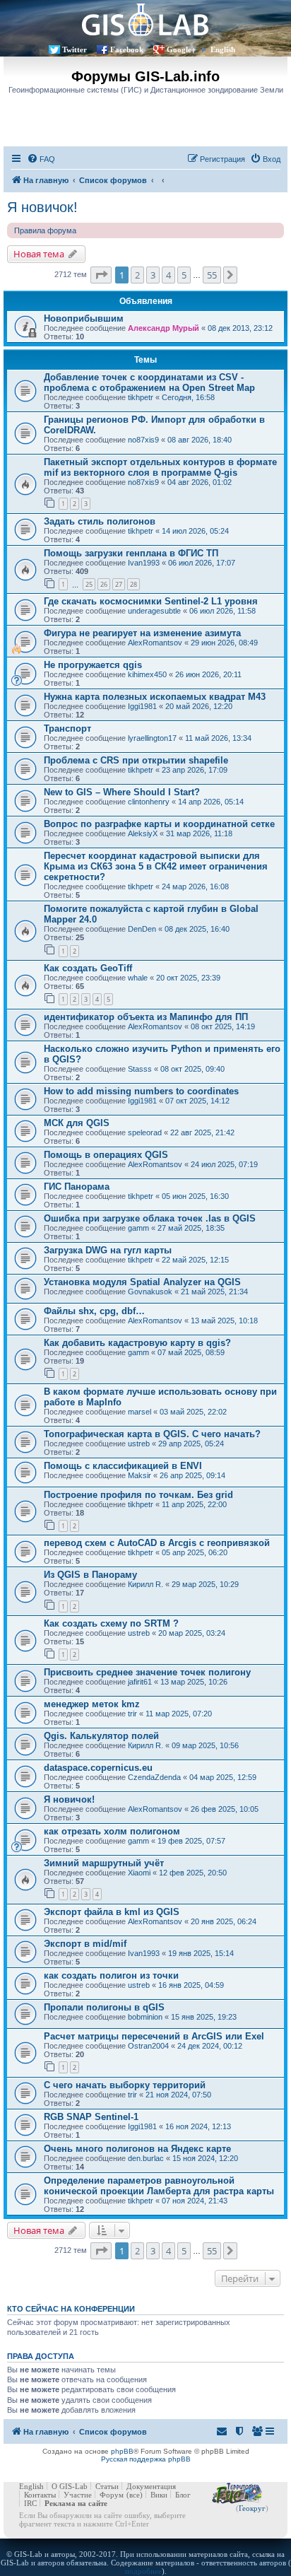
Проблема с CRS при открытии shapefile (136, 760)
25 (89, 584)
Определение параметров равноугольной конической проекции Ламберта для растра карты (159, 2186)
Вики (159, 2495)
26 (104, 584)
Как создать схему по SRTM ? (111, 1623)
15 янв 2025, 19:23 (204, 2017)
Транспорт (67, 728)
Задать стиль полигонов (100, 521)
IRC (30, 2503)
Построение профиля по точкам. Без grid (138, 1495)
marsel (139, 1412)
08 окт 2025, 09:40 (192, 1069)
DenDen (142, 929)
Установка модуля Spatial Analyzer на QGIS (142, 1282)
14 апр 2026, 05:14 (211, 802)
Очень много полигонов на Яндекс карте (137, 2149)
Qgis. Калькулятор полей (101, 1736)
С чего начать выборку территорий (125, 2085)
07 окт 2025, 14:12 (197, 1101)
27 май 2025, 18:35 (191, 1228)
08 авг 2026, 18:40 (200, 440)
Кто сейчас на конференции (71, 2309)
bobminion (145, 2017)
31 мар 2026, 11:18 (199, 833)
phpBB (122, 2451)
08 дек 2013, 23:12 (240, 328)
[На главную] (145, 19)
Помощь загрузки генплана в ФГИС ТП (131, 553)
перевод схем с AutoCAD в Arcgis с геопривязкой (157, 1543)
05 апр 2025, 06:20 (195, 1552)
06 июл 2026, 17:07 (202, 563)
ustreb (139, 1444)
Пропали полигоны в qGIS (104, 2007)
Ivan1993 (144, 563)
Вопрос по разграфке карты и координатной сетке (159, 824)
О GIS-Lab (70, 2486)
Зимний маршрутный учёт (104, 1863)
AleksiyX (143, 833)
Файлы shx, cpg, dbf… (94, 1311)
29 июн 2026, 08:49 (224, 643)
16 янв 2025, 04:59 (191, 1985)
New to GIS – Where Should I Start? (122, 792)
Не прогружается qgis (93, 665)
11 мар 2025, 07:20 (179, 1714)
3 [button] (153, 275)
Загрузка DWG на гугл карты (108, 1250)
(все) (135, 2495)
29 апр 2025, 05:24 (191, 1444)
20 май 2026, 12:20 (199, 706)
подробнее (143, 2571)
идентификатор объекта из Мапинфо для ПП (146, 1017)
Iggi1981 (142, 706)
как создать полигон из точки (111, 1975)
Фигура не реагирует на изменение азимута (142, 633)
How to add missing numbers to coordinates (141, 1091)
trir (132, 1714)
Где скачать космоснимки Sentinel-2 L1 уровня (151, 601)
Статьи (107, 2486)
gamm (138, 1228)
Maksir (139, 1475)
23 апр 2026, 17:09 (195, 770)
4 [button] (168, 275)
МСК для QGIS (77, 1123)
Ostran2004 (148, 2046)
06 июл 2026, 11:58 (222, 611)
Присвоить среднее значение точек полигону (147, 1672)
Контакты (40, 2495)
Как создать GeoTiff (88, 968)
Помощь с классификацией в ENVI (123, 1466)
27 (119, 584)
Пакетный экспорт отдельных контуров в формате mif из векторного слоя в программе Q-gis (160, 467)
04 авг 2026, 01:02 (200, 482)
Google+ (181, 49)
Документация (151, 2486)
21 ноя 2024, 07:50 (178, 2095)
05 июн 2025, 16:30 (195, 1196)
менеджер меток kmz (92, 1704)
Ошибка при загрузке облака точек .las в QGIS (150, 1218)
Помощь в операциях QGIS (106, 1155)
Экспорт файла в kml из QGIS (112, 1912)
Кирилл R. (145, 1584)
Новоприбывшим (84, 318)
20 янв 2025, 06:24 (224, 1921)
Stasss (140, 1069)
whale (138, 978)
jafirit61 (140, 1682)
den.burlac (146, 2158)
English (223, 49)
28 (133, 584)
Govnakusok (150, 1292)
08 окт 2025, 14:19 (223, 1026)
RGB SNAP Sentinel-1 (91, 2117)
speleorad (145, 1132)
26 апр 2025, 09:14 (192, 1475)
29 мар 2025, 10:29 (205, 1584)
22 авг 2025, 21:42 (202, 1132)
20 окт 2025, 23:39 (188, 978)
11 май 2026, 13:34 (218, 738)
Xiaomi (139, 1873)
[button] (101, 275)
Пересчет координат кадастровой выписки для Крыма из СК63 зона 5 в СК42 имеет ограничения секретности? (156, 866)
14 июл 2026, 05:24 (195, 531)
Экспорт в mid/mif (85, 1944)
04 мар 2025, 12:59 (223, 1777)
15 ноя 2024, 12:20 (205, 2158)
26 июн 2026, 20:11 (208, 674)
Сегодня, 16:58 (188, 397)
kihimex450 (147, 674)
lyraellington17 (152, 738)
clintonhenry (149, 802)
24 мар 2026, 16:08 (195, 886)
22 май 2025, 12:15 (195, 1260)
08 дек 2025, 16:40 (197, 929)
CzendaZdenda (154, 1777)
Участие (78, 2495)
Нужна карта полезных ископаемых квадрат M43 (155, 697)
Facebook (127, 49)
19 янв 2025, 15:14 (201, 1953)
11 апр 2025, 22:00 (194, 1504)
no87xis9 (143, 440)
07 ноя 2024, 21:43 (195, 2201)
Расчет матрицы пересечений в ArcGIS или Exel (154, 2036)
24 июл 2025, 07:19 (224, 1164)
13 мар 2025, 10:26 (194, 1682)
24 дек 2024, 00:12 (210, 2046)
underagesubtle (154, 611)
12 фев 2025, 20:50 (193, 1873)
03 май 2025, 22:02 (193, 1412)
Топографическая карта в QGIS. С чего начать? (152, 1434)
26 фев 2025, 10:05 (225, 1809)
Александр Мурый (164, 328)
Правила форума (45, 230)
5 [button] (184, 275)
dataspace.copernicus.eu (98, 1768)
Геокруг (252, 2508)
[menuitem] (41, 159)
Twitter (75, 49)
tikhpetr (141, 397)
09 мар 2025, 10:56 (205, 1745)
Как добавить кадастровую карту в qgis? (137, 1343)
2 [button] (137, 275)
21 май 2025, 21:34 (214, 1292)
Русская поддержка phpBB (146, 2459)
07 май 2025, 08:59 (191, 1352)
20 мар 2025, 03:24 (192, 1633)
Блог (183, 2495)
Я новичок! (42, 207)
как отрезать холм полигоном (112, 1831)
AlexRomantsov (155, 643)
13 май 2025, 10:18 (224, 1321)
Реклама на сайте (76, 2503)
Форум (112, 2495)
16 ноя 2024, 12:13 (198, 2126)
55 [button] (212, 275)
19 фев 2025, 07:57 (191, 1841)
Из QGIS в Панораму (90, 1575)
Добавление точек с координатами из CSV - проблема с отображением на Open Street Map (149, 382)
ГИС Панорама (77, 1187)
